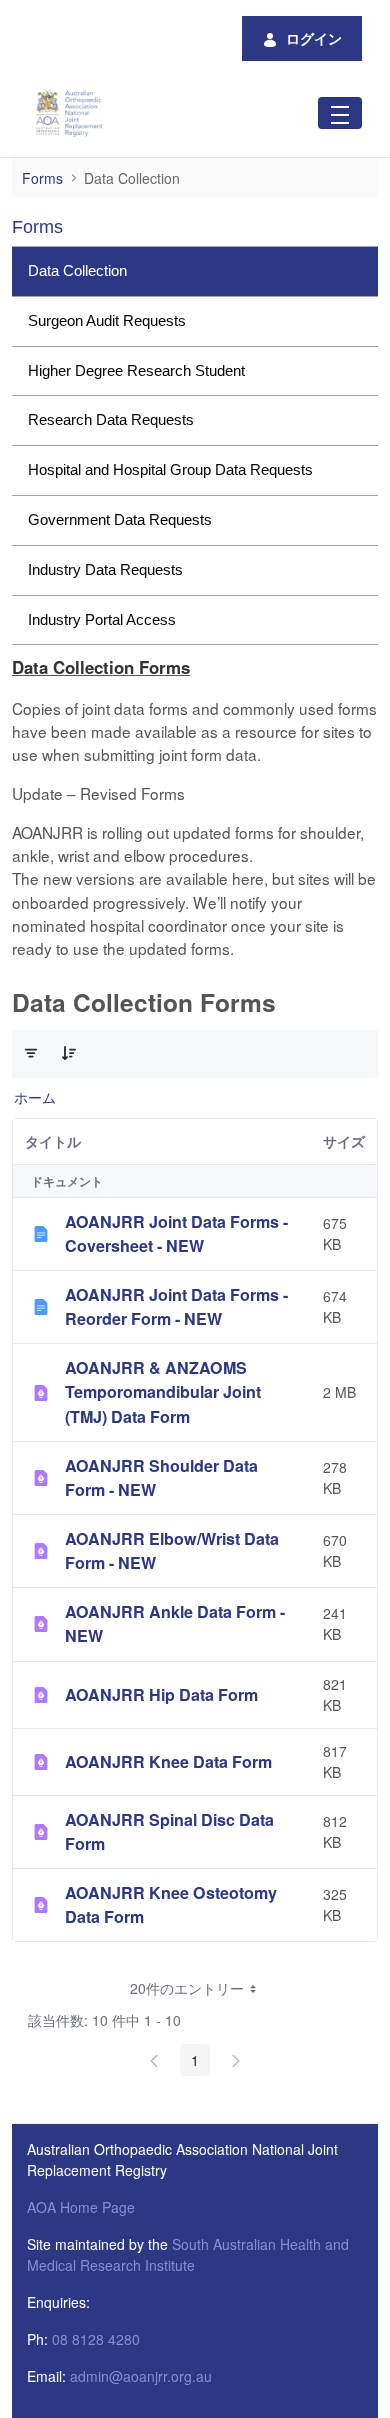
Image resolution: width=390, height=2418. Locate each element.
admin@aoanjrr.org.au (141, 2376)
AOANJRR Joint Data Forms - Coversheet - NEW (176, 1233)
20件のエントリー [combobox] (187, 1988)
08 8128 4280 (96, 2339)
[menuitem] (195, 271)
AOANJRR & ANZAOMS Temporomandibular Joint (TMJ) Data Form (163, 1391)
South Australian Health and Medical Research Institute (188, 2254)
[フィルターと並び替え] (31, 1053)
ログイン (314, 38)
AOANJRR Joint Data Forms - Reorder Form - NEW (176, 1306)
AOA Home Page (81, 2207)
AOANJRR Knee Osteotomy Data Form (171, 1904)
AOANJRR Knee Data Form (168, 1761)
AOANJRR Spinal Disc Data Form (169, 1831)
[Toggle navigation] (340, 112)
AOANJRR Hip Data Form (161, 1694)
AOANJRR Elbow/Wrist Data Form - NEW (172, 1550)
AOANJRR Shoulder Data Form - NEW (161, 1477)
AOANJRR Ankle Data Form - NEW (175, 1623)
